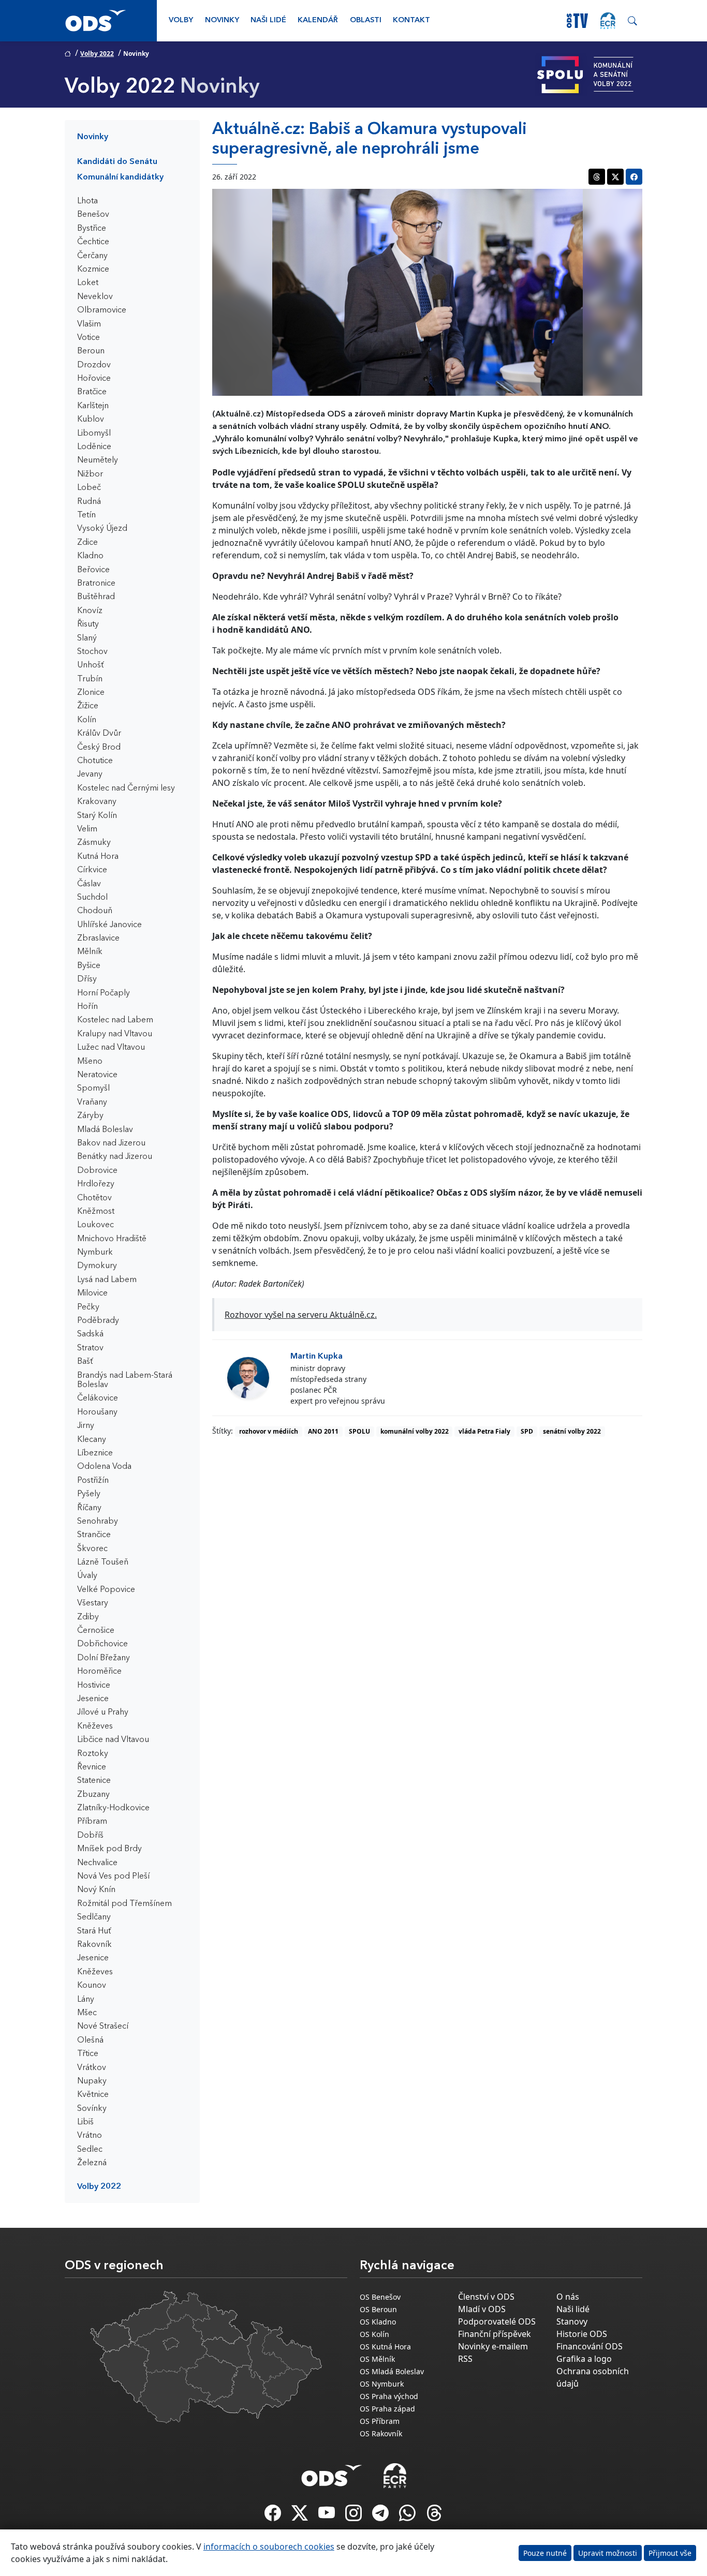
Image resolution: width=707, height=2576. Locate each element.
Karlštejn (93, 406)
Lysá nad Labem (107, 1280)
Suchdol (92, 898)
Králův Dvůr (99, 734)
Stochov (92, 652)
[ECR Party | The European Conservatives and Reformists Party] (608, 21)
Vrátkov (92, 2068)
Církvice (92, 870)
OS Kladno (378, 2322)
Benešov (93, 215)
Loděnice (94, 447)
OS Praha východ (389, 2396)
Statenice (94, 1781)
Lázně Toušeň (103, 1562)
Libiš (85, 2122)
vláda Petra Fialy (484, 1431)
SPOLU (359, 1431)
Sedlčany (94, 1917)
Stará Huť (94, 1931)
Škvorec (92, 1549)
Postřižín (93, 1481)
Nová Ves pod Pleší (113, 1877)
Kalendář (318, 20)
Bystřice (92, 229)
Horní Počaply (104, 993)
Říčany (89, 1508)
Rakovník (94, 1945)
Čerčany (92, 256)
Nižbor (90, 474)
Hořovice (94, 379)
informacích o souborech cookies (269, 2547)
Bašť (85, 1362)
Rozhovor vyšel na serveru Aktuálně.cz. (301, 1315)
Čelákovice (98, 1398)
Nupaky (92, 2081)
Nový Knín (96, 1890)
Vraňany (92, 1103)
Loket (88, 283)
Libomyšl (94, 434)
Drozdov (94, 365)
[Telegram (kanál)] (381, 2516)
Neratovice (97, 1075)
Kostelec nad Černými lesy (126, 788)
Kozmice (93, 270)
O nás (568, 2297)
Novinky (222, 20)
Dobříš (90, 1836)
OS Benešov (380, 2297)
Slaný (87, 638)
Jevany (90, 775)
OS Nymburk (382, 2384)
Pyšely (89, 1494)
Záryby (90, 1116)
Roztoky (93, 1754)
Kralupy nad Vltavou (115, 1034)
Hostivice (94, 1686)
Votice (89, 338)
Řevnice (92, 1767)
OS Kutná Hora (385, 2347)
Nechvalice (97, 1863)
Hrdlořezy (96, 1184)
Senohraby (98, 1522)
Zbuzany (93, 1795)
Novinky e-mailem (493, 2346)
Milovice (92, 1293)
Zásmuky (94, 843)
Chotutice (95, 761)
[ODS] (332, 2473)
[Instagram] (355, 2516)
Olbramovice (102, 310)
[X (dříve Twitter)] (301, 2516)
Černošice (96, 1631)
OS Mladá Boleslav (392, 2371)
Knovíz (90, 611)
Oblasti (366, 20)
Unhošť (91, 665)
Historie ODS (582, 2334)
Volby (181, 20)
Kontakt (411, 20)
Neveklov (95, 297)
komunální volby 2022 (415, 1431)
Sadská (90, 1334)
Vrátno (90, 2136)
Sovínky (92, 2109)
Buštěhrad (96, 597)
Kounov (92, 1986)
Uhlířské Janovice (109, 925)
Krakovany (97, 802)
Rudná (89, 502)
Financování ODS (590, 2346)
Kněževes (95, 1726)
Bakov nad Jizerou (111, 1143)
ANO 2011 (323, 1431)
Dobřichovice (102, 1644)
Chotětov (94, 1198)
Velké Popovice (106, 1590)
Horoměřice (99, 1672)
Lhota (87, 201)
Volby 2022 (97, 54)
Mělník (90, 952)
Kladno (90, 556)
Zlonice (91, 693)
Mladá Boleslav (105, 1130)
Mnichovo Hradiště (112, 1239)
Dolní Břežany (104, 1658)
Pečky (88, 1307)
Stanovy (572, 2321)
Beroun (91, 351)
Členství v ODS (486, 2297)
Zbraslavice (98, 939)
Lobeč (89, 488)
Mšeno (90, 1062)
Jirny (86, 1426)
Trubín (90, 679)
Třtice (88, 2054)
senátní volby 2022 (572, 1431)
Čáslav (89, 884)
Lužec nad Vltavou (111, 1048)
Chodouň (95, 911)
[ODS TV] (328, 2516)
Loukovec (95, 1225)
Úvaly (87, 1576)
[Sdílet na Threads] (597, 177)
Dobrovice (97, 1171)
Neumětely (98, 460)
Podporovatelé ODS (497, 2321)
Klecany (92, 1440)
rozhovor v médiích (269, 1431)
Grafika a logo (584, 2359)
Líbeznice (95, 1453)
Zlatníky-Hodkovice (113, 1808)
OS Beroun (378, 2309)
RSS (465, 2359)
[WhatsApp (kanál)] (408, 2516)
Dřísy (87, 979)
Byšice (89, 966)
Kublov (91, 420)
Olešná (90, 2041)
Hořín (87, 1007)
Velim (87, 829)
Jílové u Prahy (103, 1713)
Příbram (92, 1822)
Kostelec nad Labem (115, 1020)
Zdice (87, 543)
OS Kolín (374, 2334)
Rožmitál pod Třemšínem (124, 1904)
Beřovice (93, 570)
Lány (86, 2000)
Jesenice (93, 1699)
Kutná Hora (98, 857)
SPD (527, 1431)
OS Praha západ (387, 2409)
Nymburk (95, 1253)
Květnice (93, 2095)
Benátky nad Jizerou (115, 1157)
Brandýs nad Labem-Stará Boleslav (125, 1380)
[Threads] (434, 2516)
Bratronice (96, 584)
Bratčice (92, 392)
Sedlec (90, 2150)
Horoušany (97, 1412)
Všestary (93, 1603)
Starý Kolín (97, 816)
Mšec (87, 2013)
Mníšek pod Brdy (109, 1849)
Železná (92, 2163)
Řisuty (88, 624)
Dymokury (97, 1266)
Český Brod (99, 748)
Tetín (86, 515)
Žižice (88, 706)
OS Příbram (380, 2421)
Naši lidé (268, 20)
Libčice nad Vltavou (113, 1740)
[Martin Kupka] (248, 1378)
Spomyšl (93, 1089)
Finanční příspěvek (495, 2334)
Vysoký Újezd (102, 529)
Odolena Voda (104, 1467)
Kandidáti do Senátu (117, 162)
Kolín (87, 720)
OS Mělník (377, 2359)
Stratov (90, 1348)
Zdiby (88, 1617)
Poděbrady (98, 1321)
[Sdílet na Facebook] (634, 177)
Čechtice (93, 242)
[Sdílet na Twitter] (615, 177)
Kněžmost (96, 1212)
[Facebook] (274, 2516)
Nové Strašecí (103, 2027)
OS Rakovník (381, 2433)
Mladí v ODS (482, 2309)
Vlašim (89, 324)
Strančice (94, 1535)
